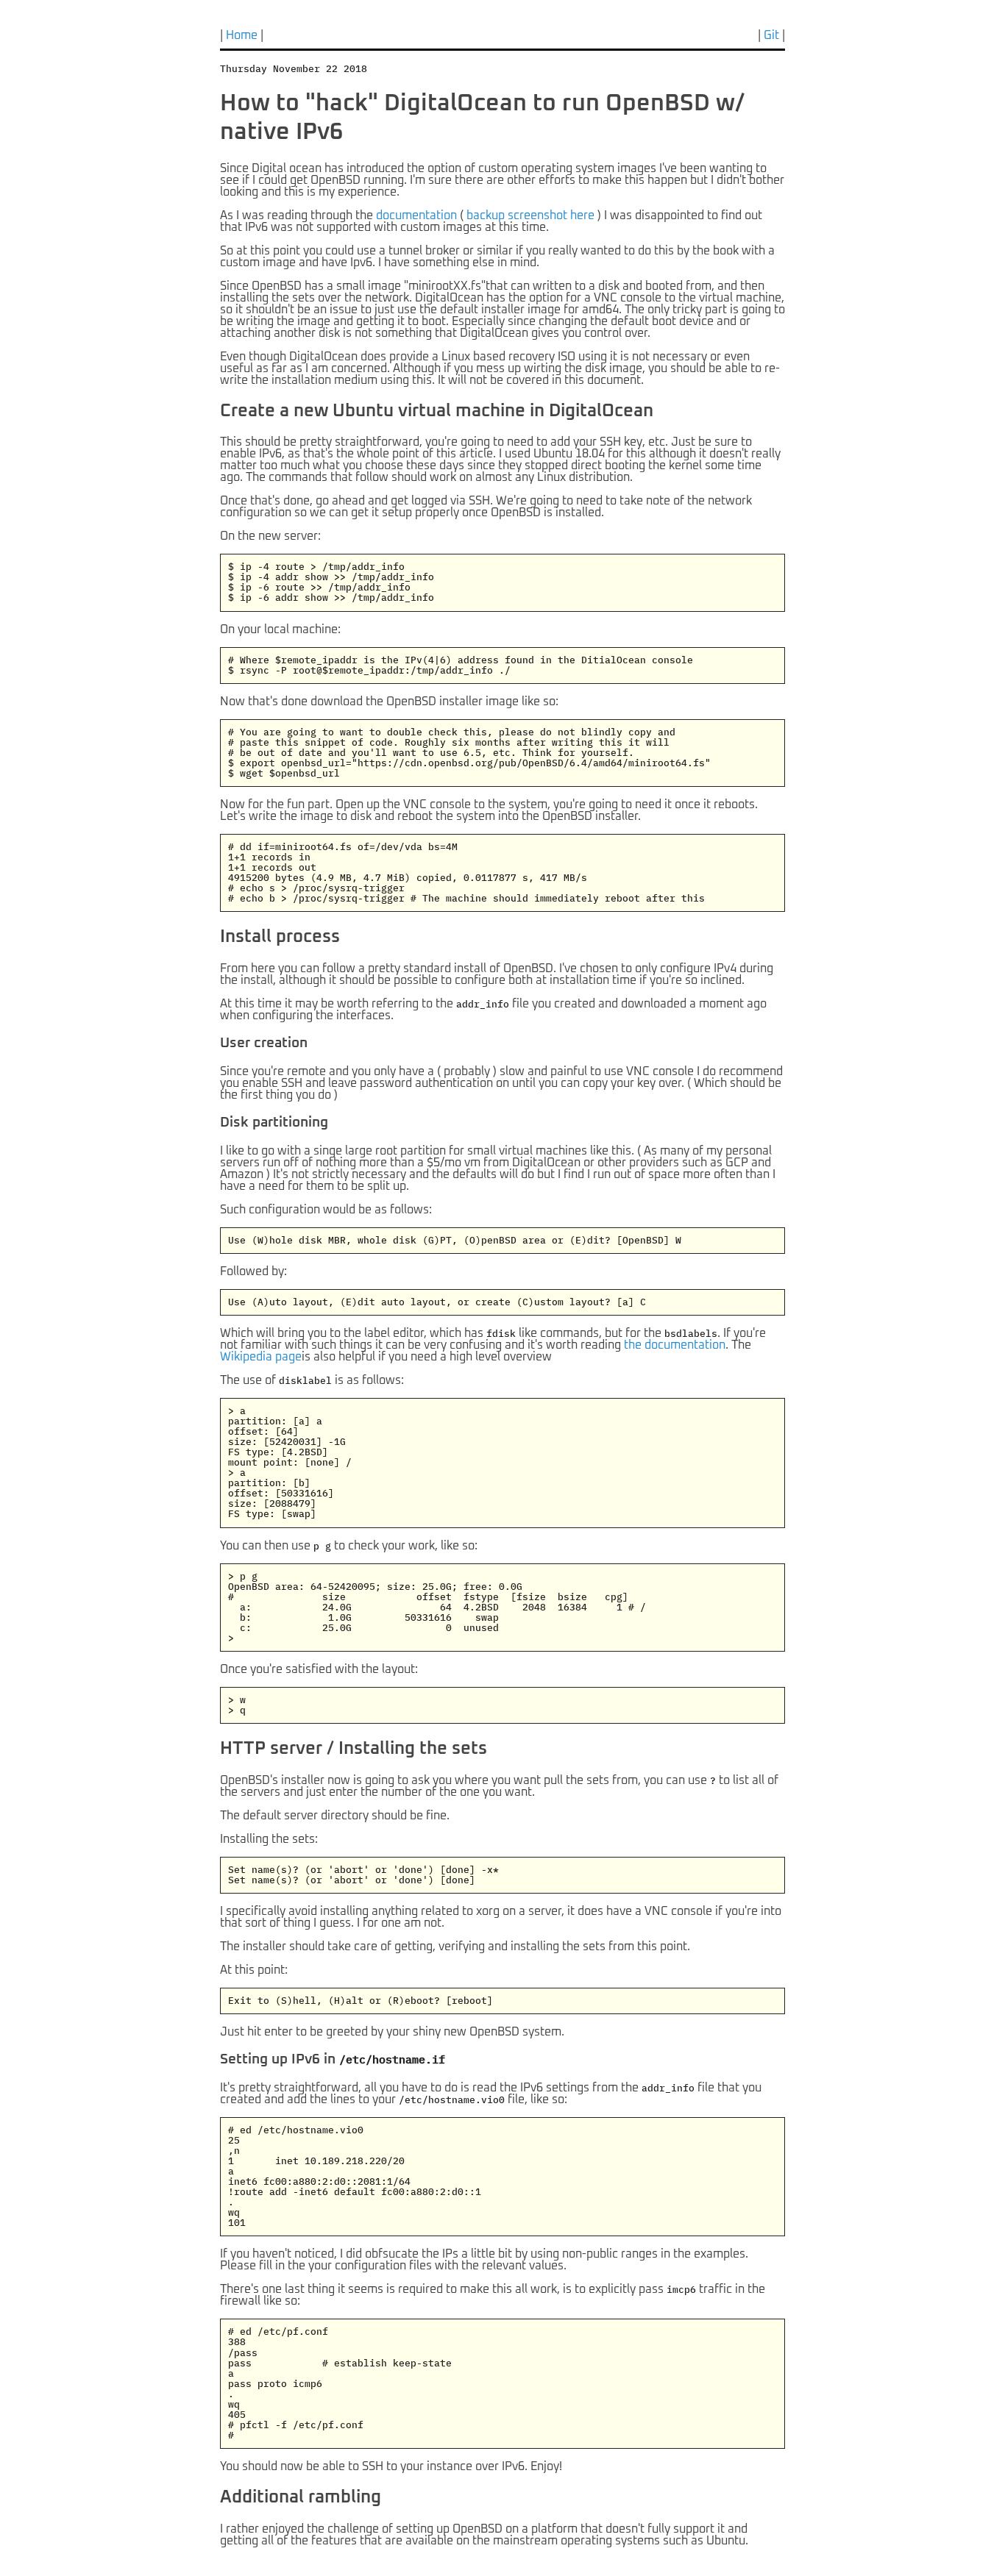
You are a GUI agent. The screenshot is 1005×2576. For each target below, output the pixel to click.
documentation (416, 215)
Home (242, 35)
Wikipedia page (261, 1357)
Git (771, 35)
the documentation (675, 1345)
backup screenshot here (530, 215)
